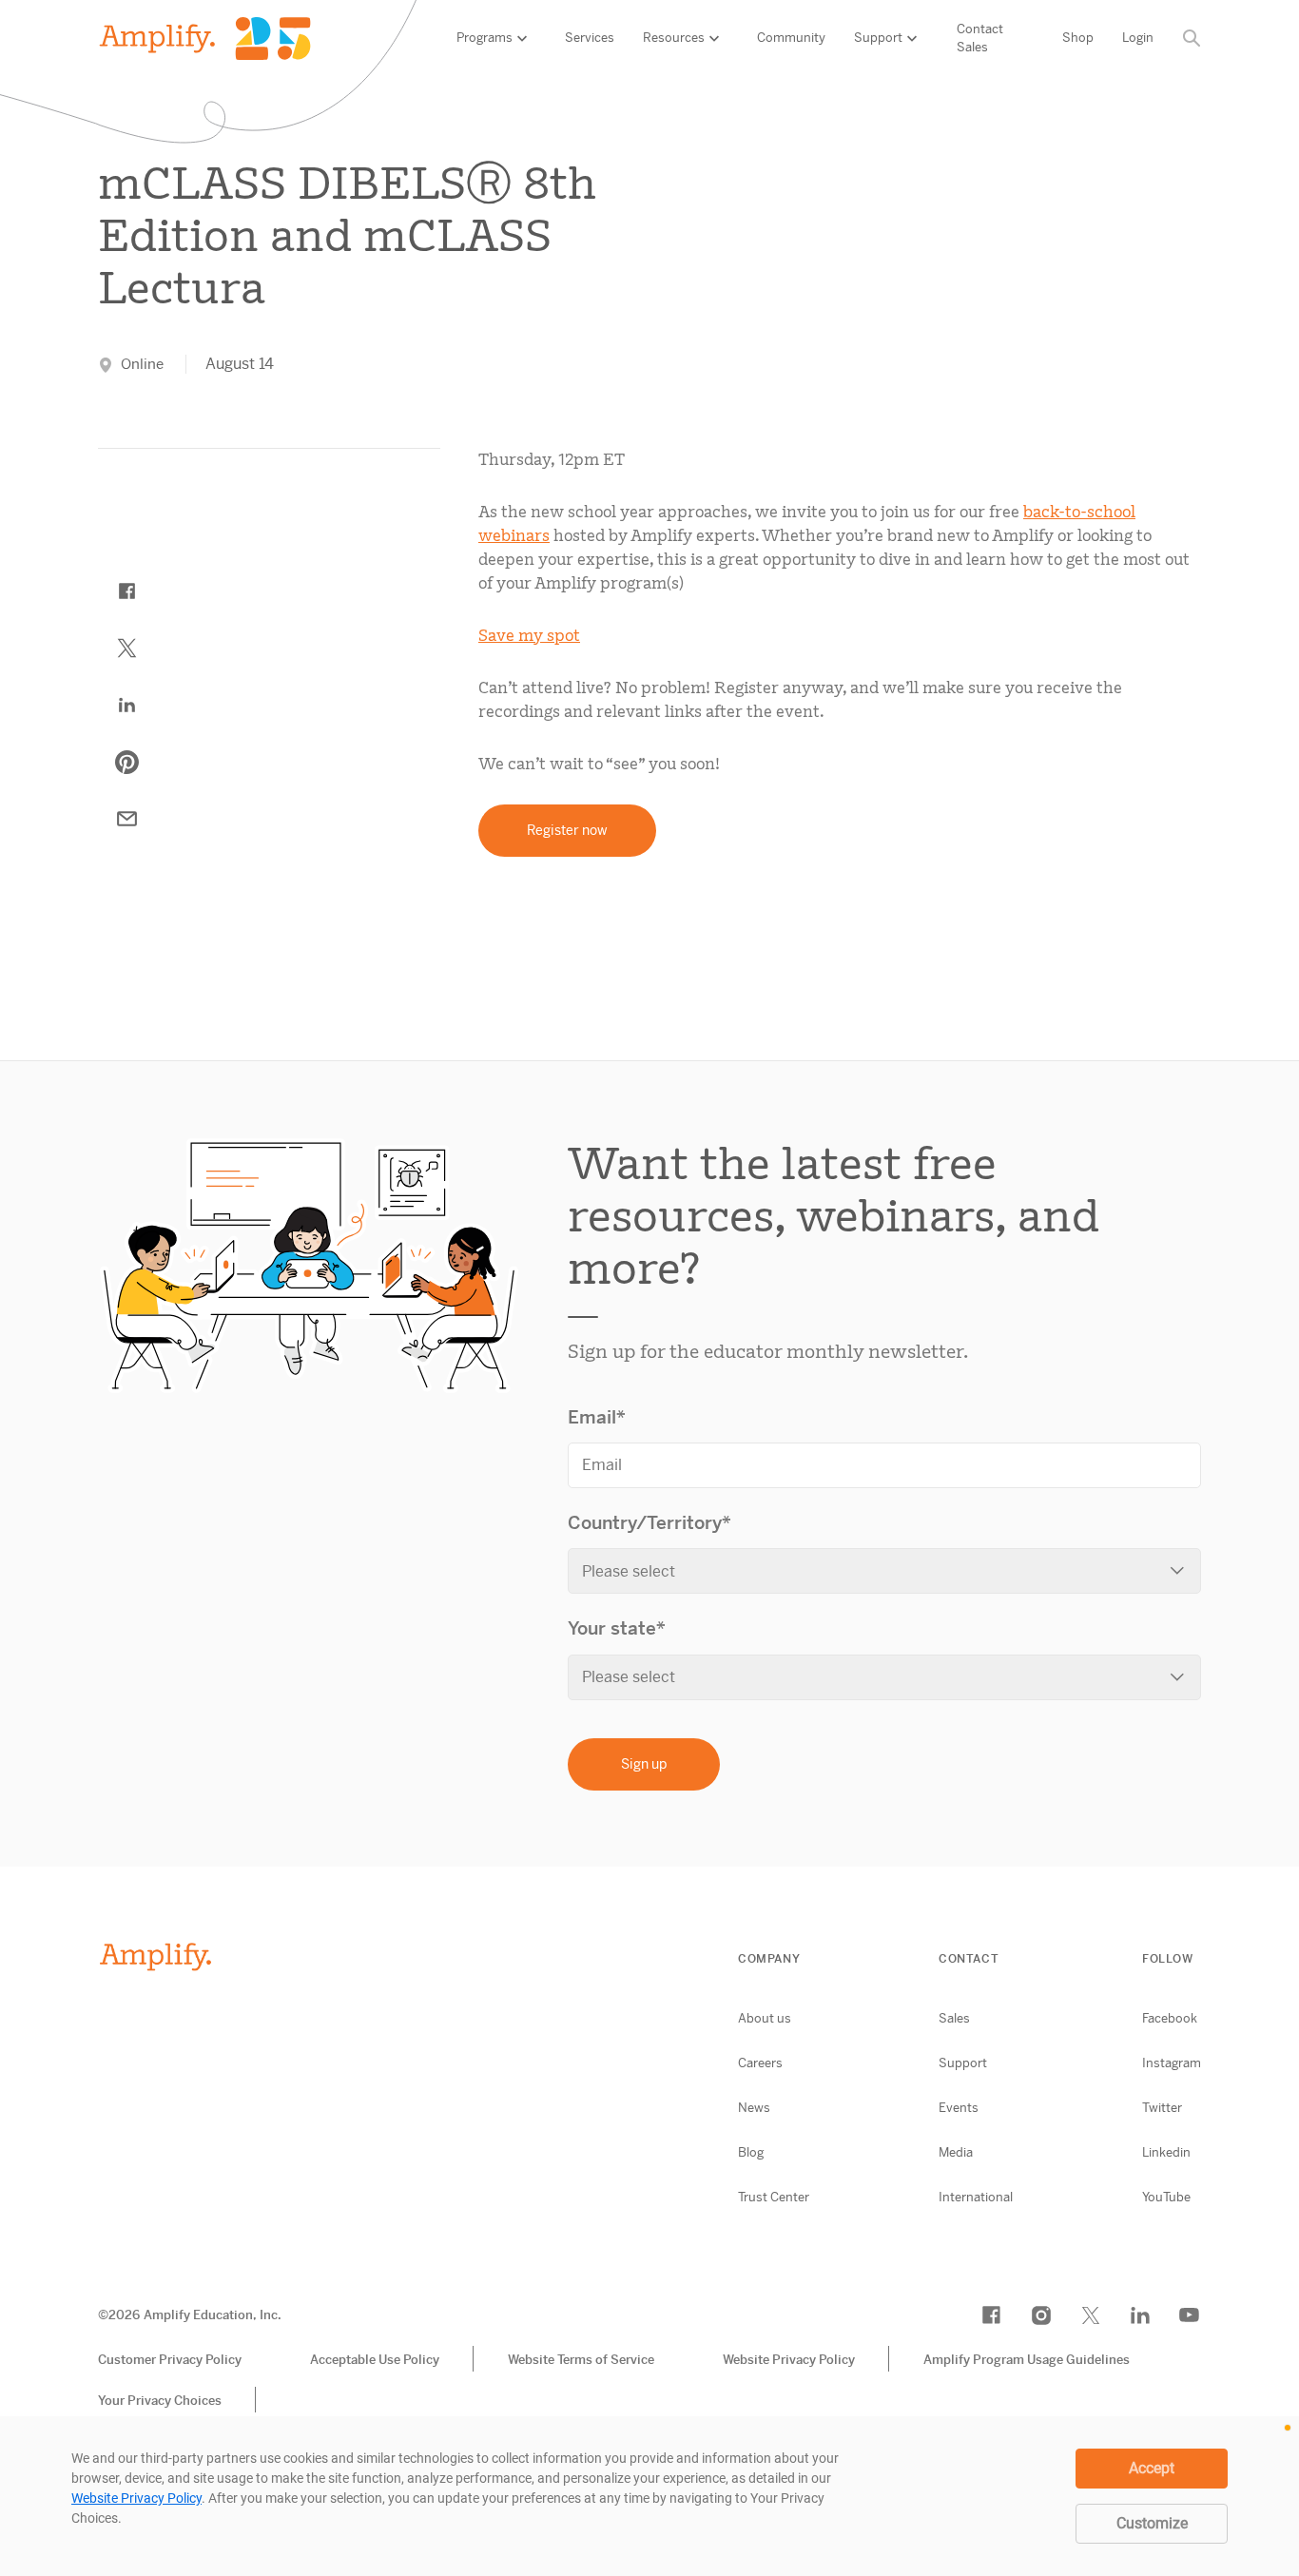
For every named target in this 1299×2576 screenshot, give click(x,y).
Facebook (1170, 2018)
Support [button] (878, 38)
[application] (649, 2496)
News (754, 2108)
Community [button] (791, 38)
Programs (485, 38)
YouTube (1166, 2197)
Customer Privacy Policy (170, 2360)
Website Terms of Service (581, 2360)
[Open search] (1192, 39)
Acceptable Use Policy (375, 2360)
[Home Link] (205, 39)
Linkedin (1166, 2152)
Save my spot (529, 635)
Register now (567, 830)
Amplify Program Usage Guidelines (1027, 2360)
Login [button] (1138, 38)
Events (959, 2108)
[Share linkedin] (126, 706)
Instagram (1172, 2063)
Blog (751, 2152)
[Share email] (126, 820)
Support (963, 2063)
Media (956, 2152)
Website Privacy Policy (789, 2360)
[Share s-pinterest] (126, 763)
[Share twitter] (126, 649)
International (976, 2197)
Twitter (1162, 2108)
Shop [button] (1078, 38)
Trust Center (774, 2197)
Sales (954, 2018)
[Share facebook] (126, 591)
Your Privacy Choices (160, 2401)
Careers (760, 2063)
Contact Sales (980, 39)
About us (765, 2018)
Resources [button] (674, 38)
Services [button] (590, 38)
